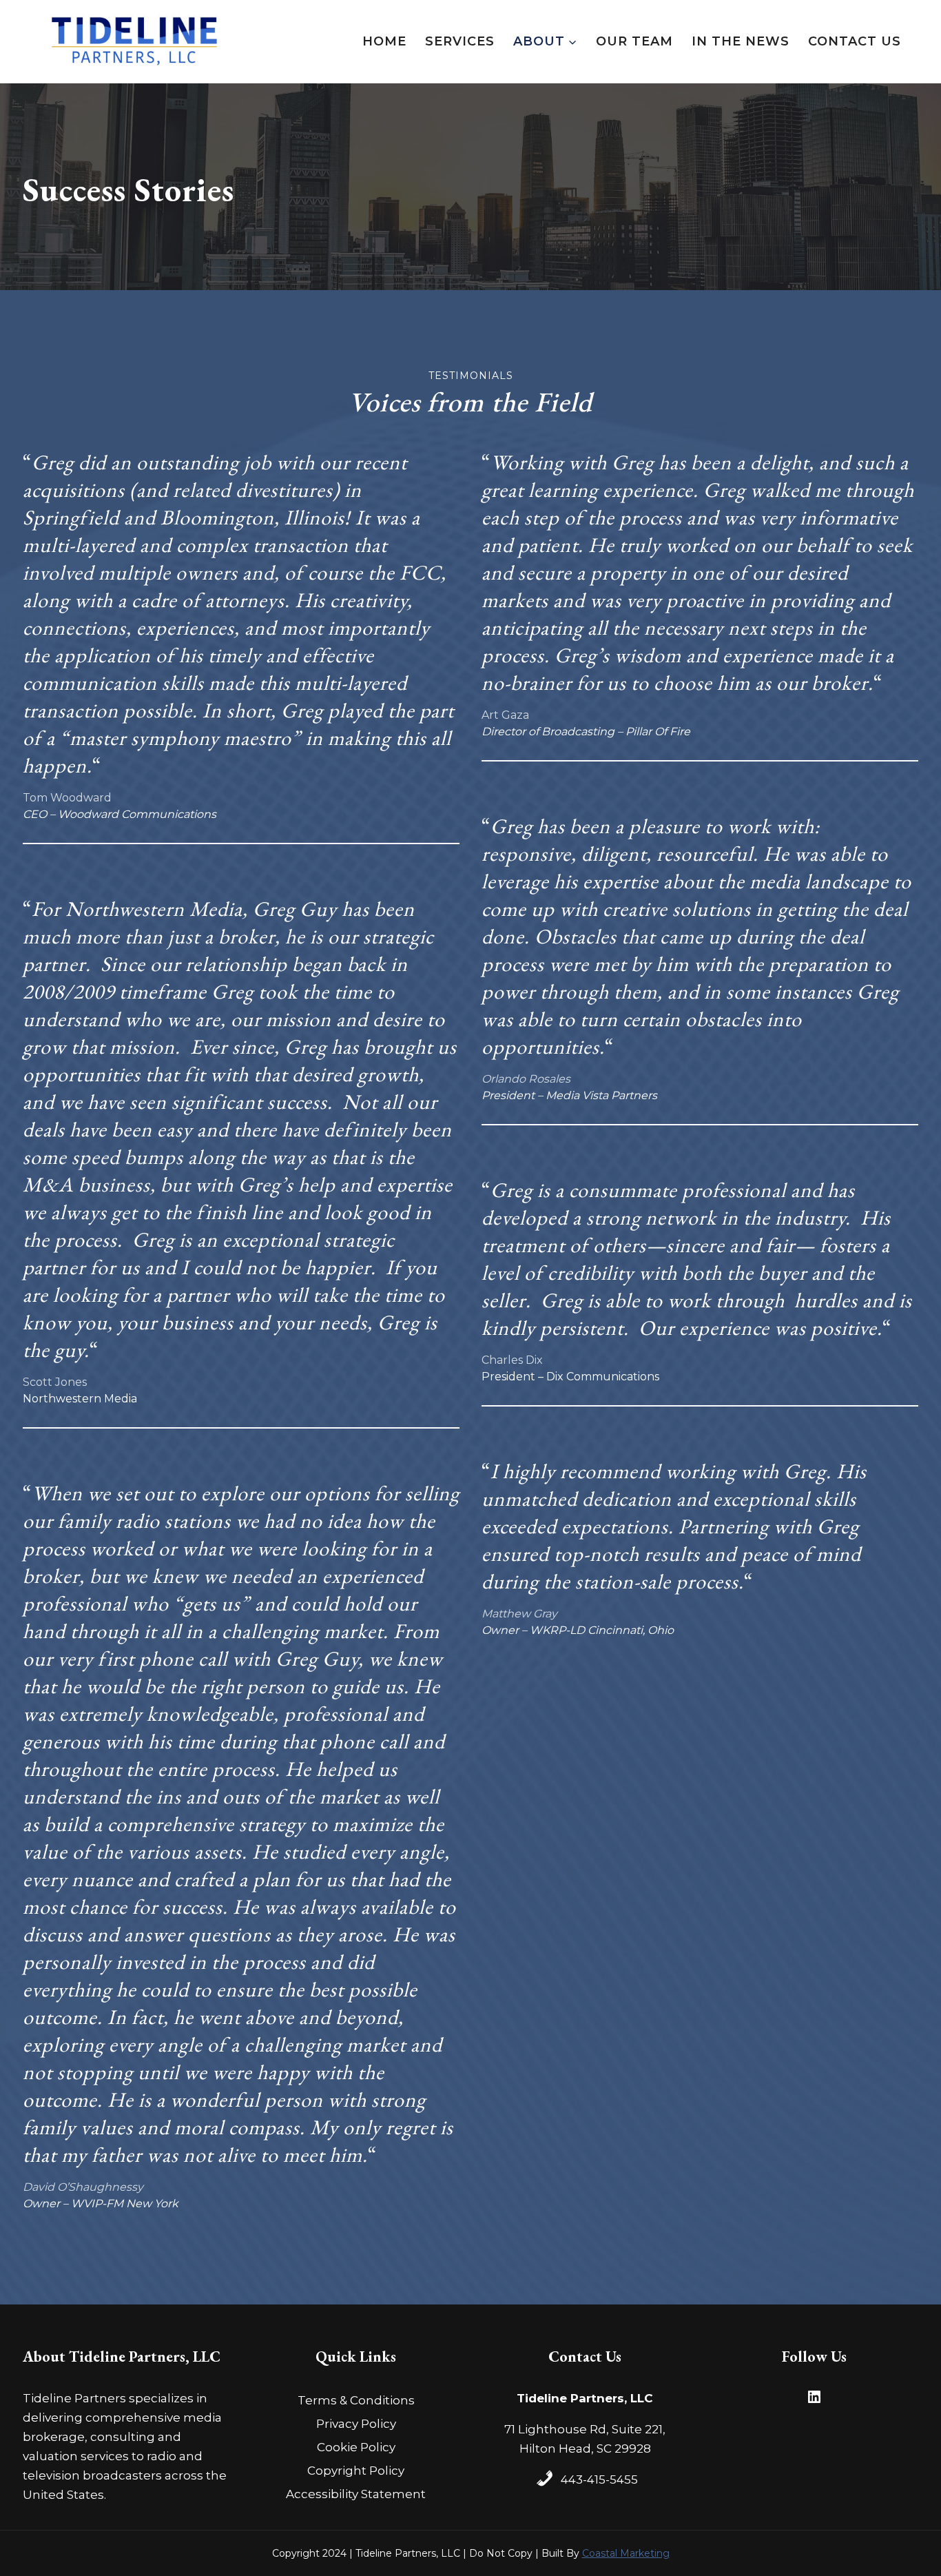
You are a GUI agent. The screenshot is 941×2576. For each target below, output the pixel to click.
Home (384, 41)
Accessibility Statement (356, 2494)
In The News (741, 41)
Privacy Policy (356, 2424)
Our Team (634, 41)
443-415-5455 (599, 2480)
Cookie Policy (356, 2447)
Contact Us (855, 41)
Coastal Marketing (626, 2553)
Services (460, 41)
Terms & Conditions (356, 2400)
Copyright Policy (356, 2471)
